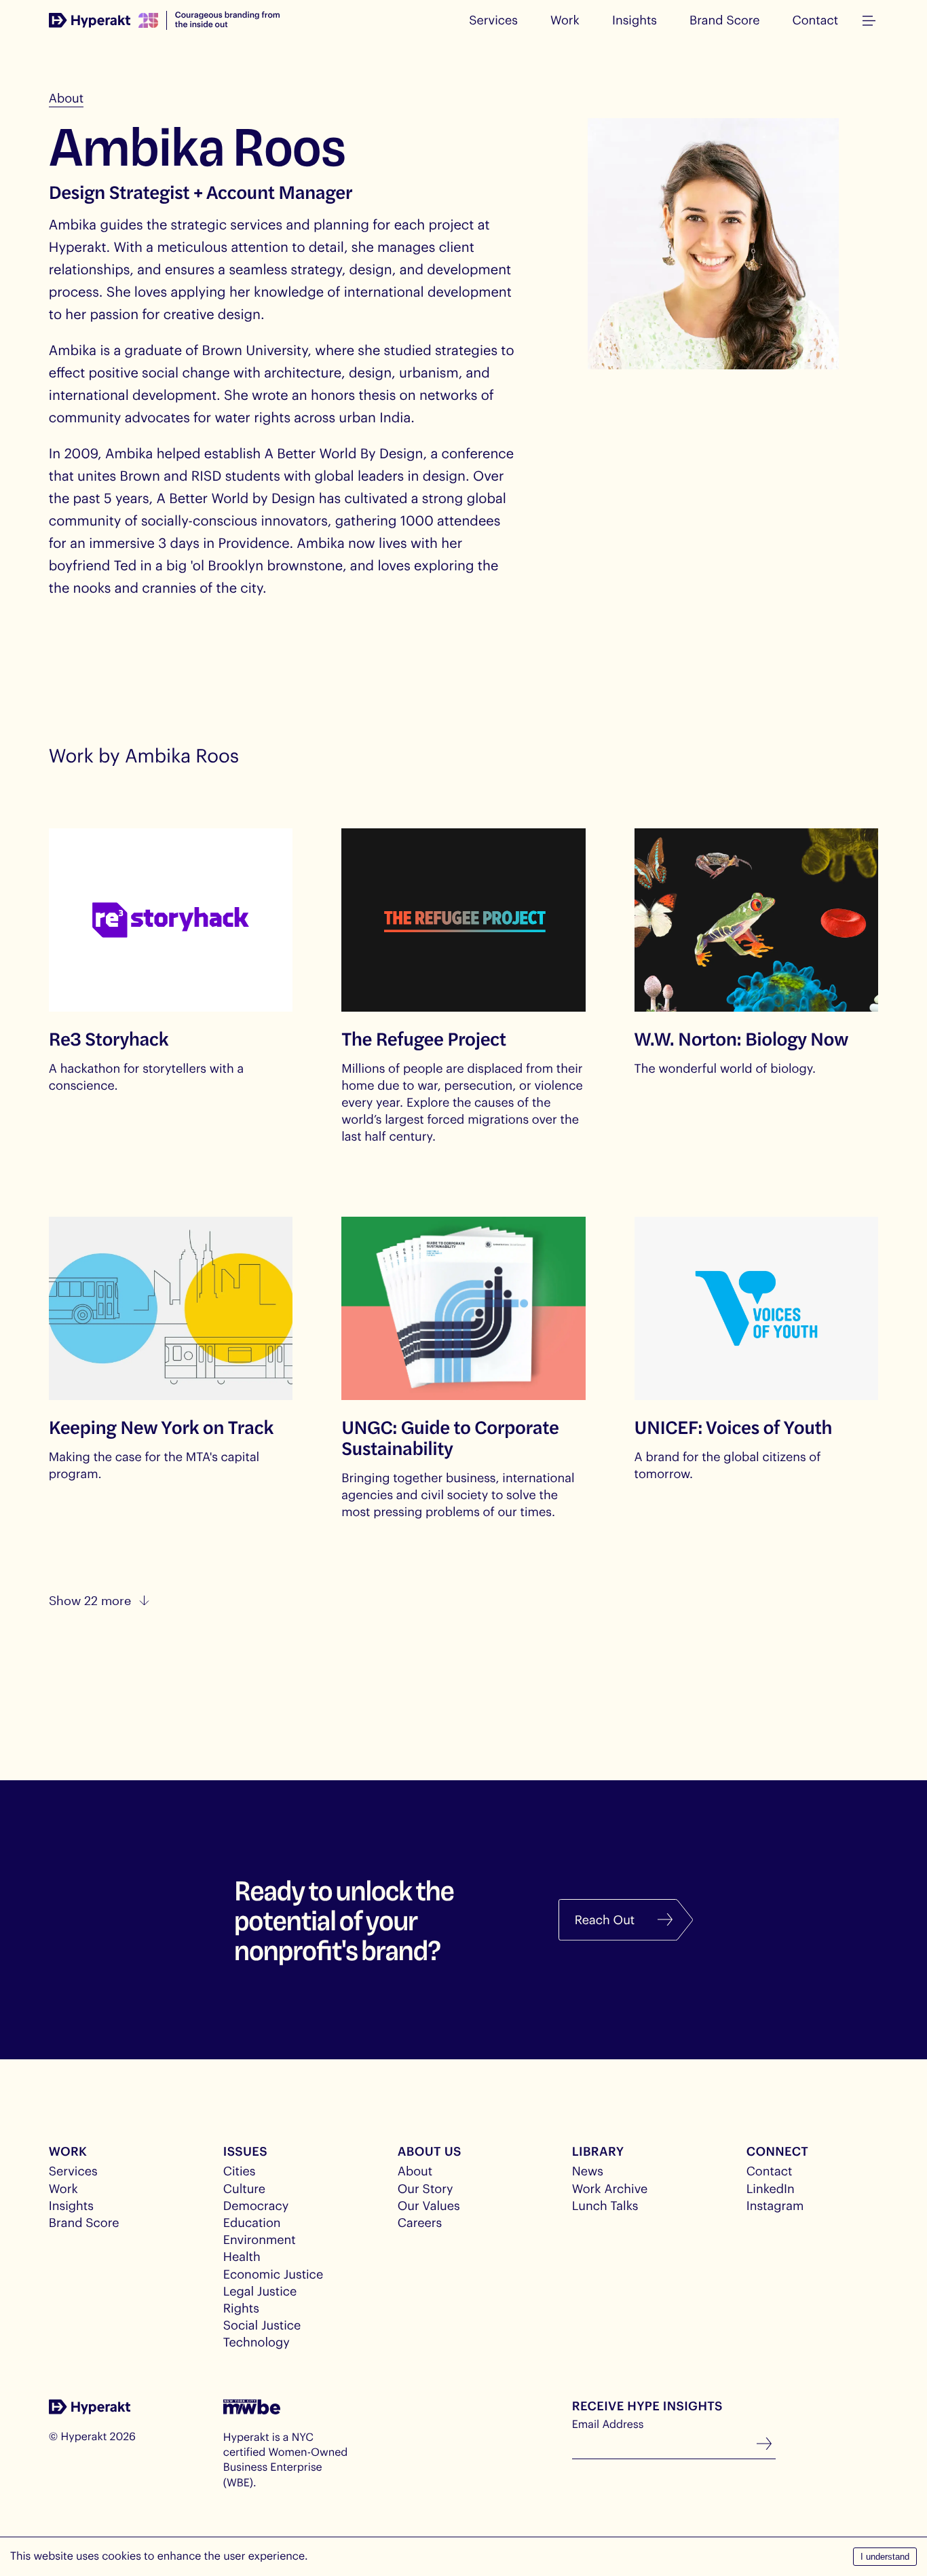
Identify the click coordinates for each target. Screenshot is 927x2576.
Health (242, 2256)
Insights (635, 20)
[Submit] (764, 2445)
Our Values (429, 2205)
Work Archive (610, 2188)
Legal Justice (260, 2291)
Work (565, 20)
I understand (885, 2557)
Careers (420, 2222)
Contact (816, 20)
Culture (244, 2188)
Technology (257, 2342)
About (66, 98)
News (588, 2171)
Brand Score (725, 20)
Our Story (425, 2188)
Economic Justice (273, 2274)
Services (493, 20)
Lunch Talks (605, 2205)
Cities (240, 2171)
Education (252, 2222)
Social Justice (262, 2325)
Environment (260, 2239)
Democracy (256, 2205)
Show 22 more (90, 1600)
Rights (241, 2308)
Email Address (608, 2424)
